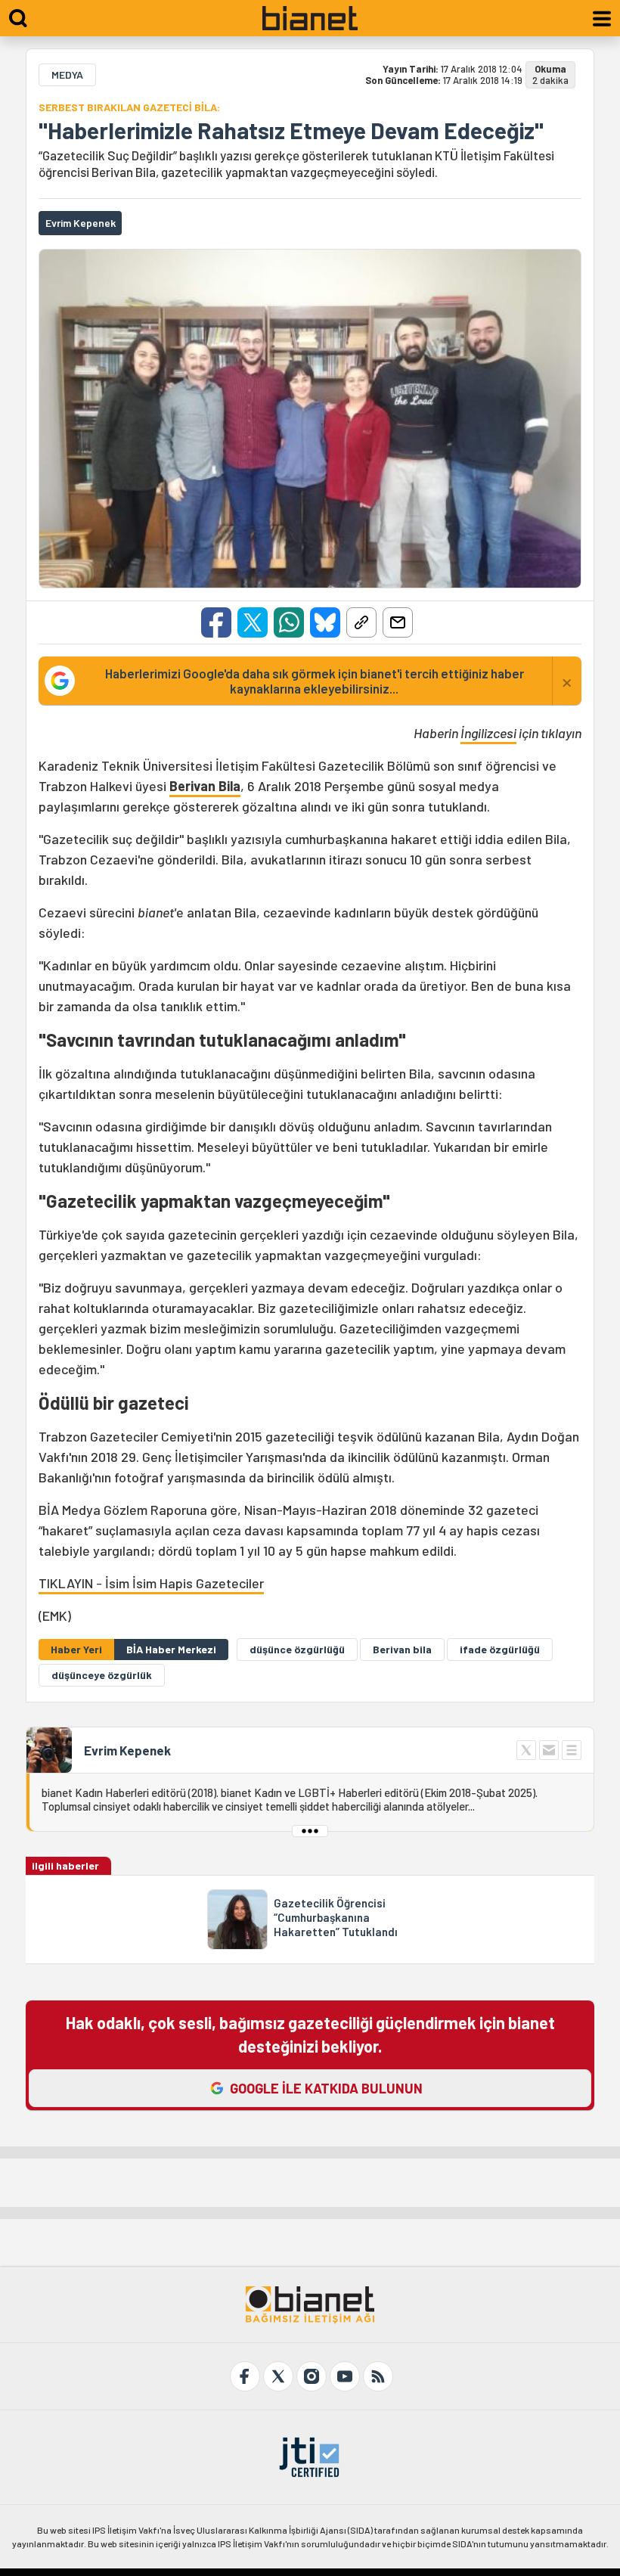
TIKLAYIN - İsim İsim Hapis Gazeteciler (151, 1583)
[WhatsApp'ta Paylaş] (289, 622)
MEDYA (67, 74)
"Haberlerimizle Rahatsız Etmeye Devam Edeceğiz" (291, 130)
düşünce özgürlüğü (297, 1649)
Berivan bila (402, 1649)
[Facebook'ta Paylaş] (216, 622)
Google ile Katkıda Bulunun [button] (326, 2088)
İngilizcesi (488, 733)
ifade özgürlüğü (500, 1649)
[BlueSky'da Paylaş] (325, 622)
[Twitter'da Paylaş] (253, 622)
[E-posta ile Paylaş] (398, 622)
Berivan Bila (205, 786)
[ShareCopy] (361, 622)
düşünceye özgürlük (102, 1675)
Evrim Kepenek (127, 1750)
